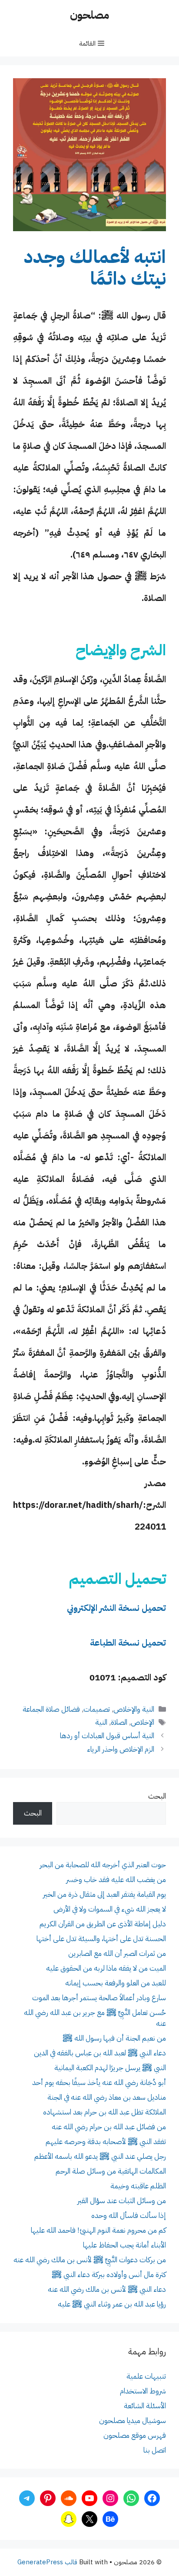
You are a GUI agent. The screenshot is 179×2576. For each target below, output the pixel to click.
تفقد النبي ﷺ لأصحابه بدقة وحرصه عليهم (106, 2142)
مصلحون (89, 15)
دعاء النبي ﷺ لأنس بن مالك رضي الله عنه (107, 2289)
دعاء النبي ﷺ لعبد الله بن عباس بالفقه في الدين (100, 2053)
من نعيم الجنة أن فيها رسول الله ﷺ (114, 2038)
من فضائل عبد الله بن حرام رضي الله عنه (109, 2127)
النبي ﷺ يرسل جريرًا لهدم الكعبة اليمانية (110, 2068)
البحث (157, 1796)
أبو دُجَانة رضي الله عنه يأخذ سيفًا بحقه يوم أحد (99, 2083)
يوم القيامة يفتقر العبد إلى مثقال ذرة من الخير (104, 1894)
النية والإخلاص (134, 1709)
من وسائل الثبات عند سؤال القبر (122, 2201)
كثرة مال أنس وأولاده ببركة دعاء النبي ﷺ (109, 2275)
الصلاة (119, 1722)
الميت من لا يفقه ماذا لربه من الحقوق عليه (106, 1968)
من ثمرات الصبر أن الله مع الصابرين (117, 1954)
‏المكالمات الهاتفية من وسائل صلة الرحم (111, 2171)
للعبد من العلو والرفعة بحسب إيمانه (116, 1983)
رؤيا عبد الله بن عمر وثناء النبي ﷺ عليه (112, 2304)
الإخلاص (143, 1722)
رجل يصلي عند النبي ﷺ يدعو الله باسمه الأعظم (100, 2156)
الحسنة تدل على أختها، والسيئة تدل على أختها (101, 1939)
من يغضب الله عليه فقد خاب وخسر (116, 1880)
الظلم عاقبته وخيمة (138, 2186)
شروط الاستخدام (143, 2391)
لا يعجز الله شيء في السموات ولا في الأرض (110, 1909)
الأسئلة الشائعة (145, 2406)
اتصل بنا (155, 2450)
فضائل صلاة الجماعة (51, 1709)
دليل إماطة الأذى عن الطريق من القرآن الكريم (103, 1924)
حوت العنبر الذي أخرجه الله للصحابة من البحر (103, 1865)
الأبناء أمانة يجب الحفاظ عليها (124, 2245)
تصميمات (97, 1709)
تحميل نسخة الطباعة (128, 1643)
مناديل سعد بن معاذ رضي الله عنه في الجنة (107, 2097)
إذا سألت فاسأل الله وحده (129, 2216)
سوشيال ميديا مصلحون (133, 2421)
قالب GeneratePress (47, 2562)
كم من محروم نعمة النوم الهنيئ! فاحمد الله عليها (98, 2230)
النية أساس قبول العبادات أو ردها (107, 1736)
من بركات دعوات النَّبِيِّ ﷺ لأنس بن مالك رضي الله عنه (90, 2260)
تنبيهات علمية (146, 2376)
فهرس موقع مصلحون (135, 2435)
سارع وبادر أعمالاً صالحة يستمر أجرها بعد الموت (99, 1998)
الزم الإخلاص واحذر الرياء (121, 1749)
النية (101, 1722)
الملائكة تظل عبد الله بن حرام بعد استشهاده (104, 2112)
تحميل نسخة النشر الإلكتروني (116, 1608)
